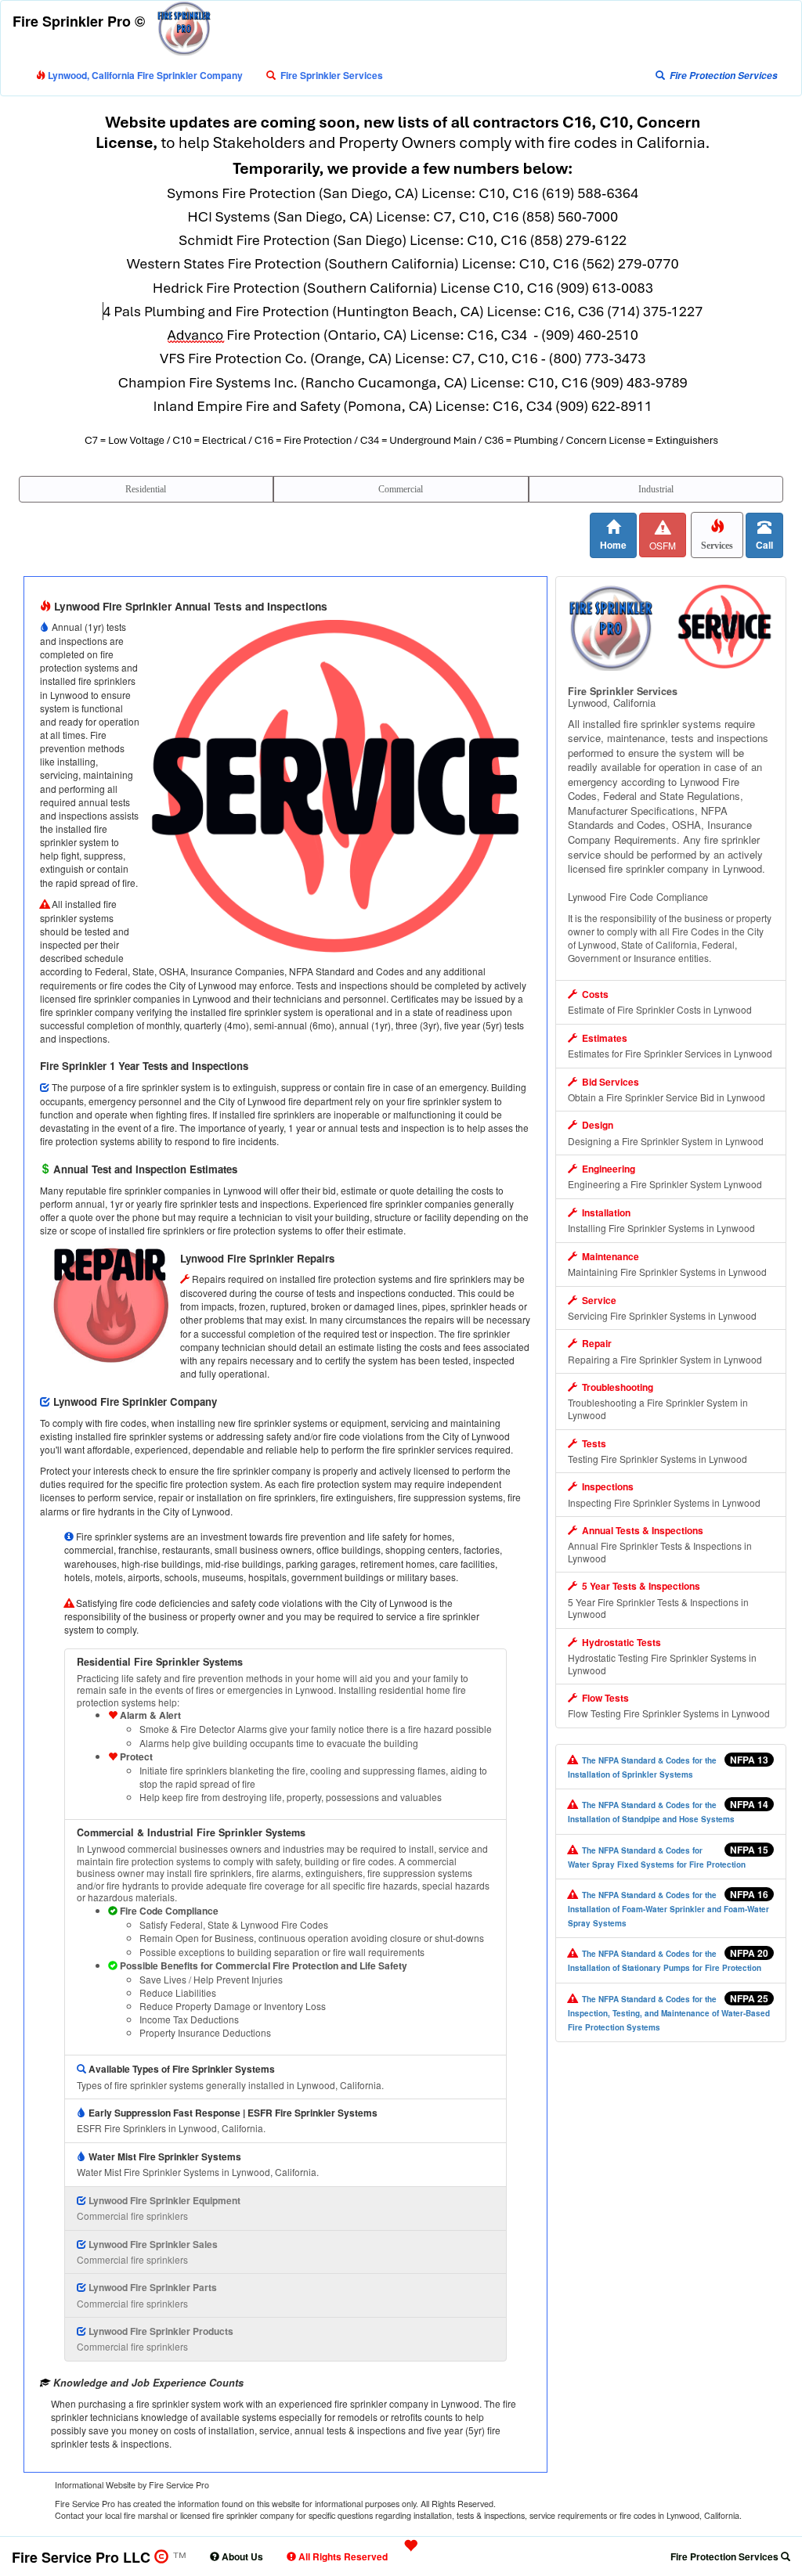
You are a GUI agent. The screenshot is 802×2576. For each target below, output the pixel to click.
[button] (325, 75)
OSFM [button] (663, 545)
